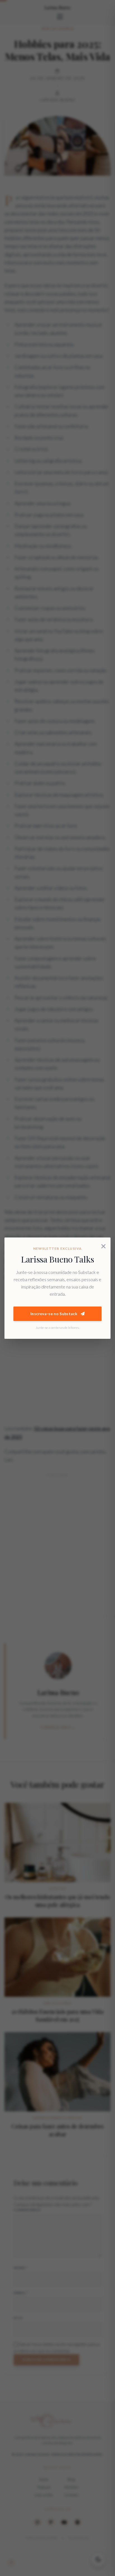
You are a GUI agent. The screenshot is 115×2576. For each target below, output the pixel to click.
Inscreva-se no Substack (54, 1314)
